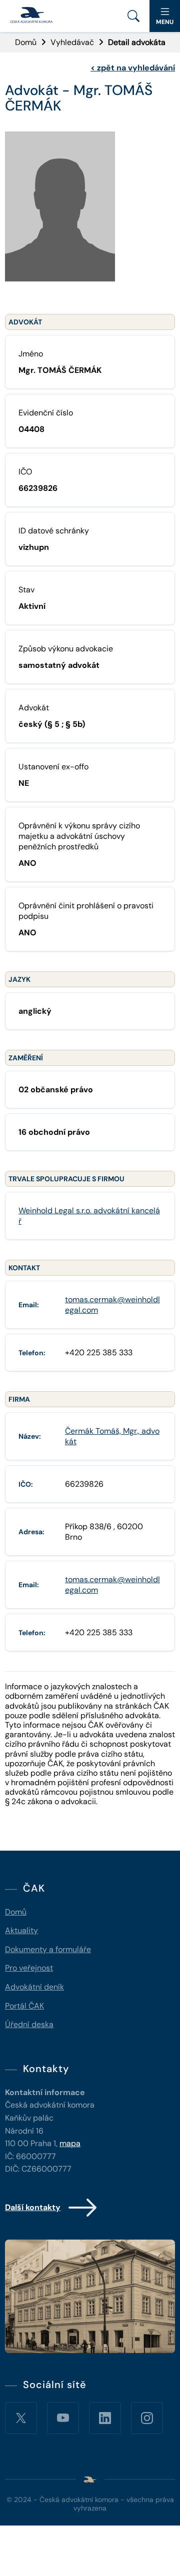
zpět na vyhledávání (133, 68)
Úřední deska (29, 2024)
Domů (26, 42)
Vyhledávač (72, 42)
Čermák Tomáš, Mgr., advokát (112, 1436)
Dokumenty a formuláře (48, 1949)
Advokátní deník (34, 1987)
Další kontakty (33, 2207)
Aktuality (21, 1930)
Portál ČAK (24, 2006)
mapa (70, 2143)
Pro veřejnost (29, 1968)
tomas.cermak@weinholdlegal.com (112, 1305)
